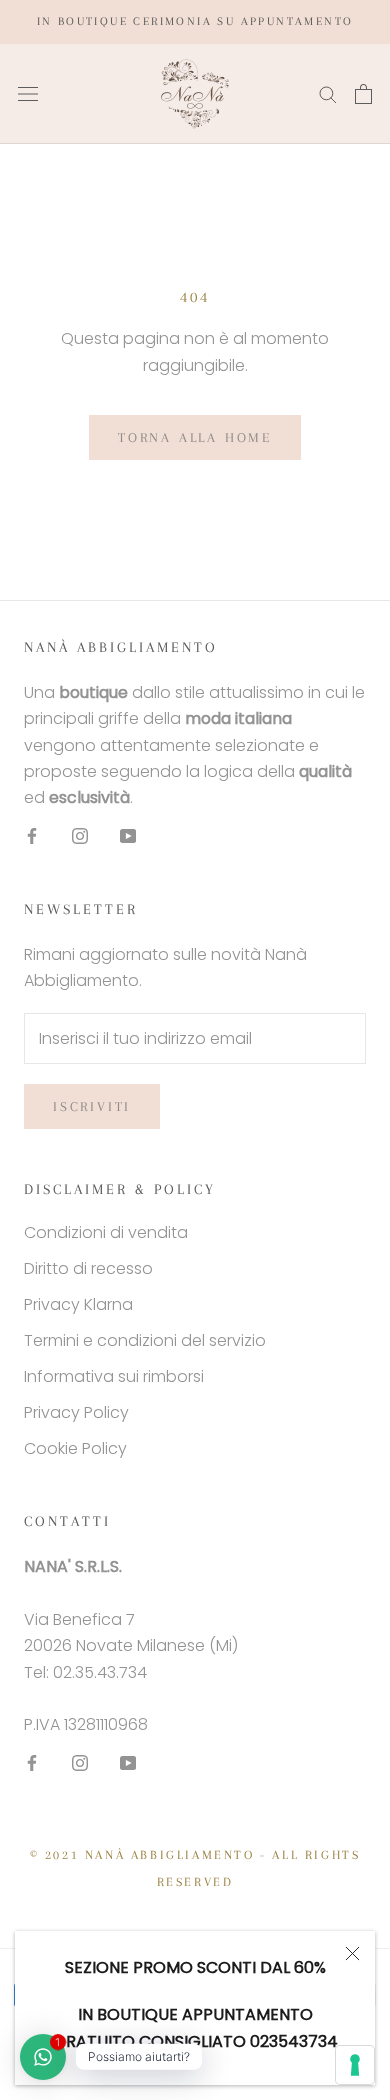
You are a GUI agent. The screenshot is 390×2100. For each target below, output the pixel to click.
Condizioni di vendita (106, 1232)
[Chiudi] (352, 1953)
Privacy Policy (76, 1412)
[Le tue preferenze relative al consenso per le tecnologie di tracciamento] (355, 2065)
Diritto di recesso (88, 1268)
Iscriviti (92, 1106)
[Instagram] (80, 836)
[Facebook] (32, 836)
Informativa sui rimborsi (114, 1376)
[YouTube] (128, 836)
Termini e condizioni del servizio (145, 1340)
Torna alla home (195, 437)
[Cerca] (328, 93)
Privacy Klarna (78, 1304)
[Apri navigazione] (28, 94)
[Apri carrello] (363, 94)
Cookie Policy (75, 1448)
